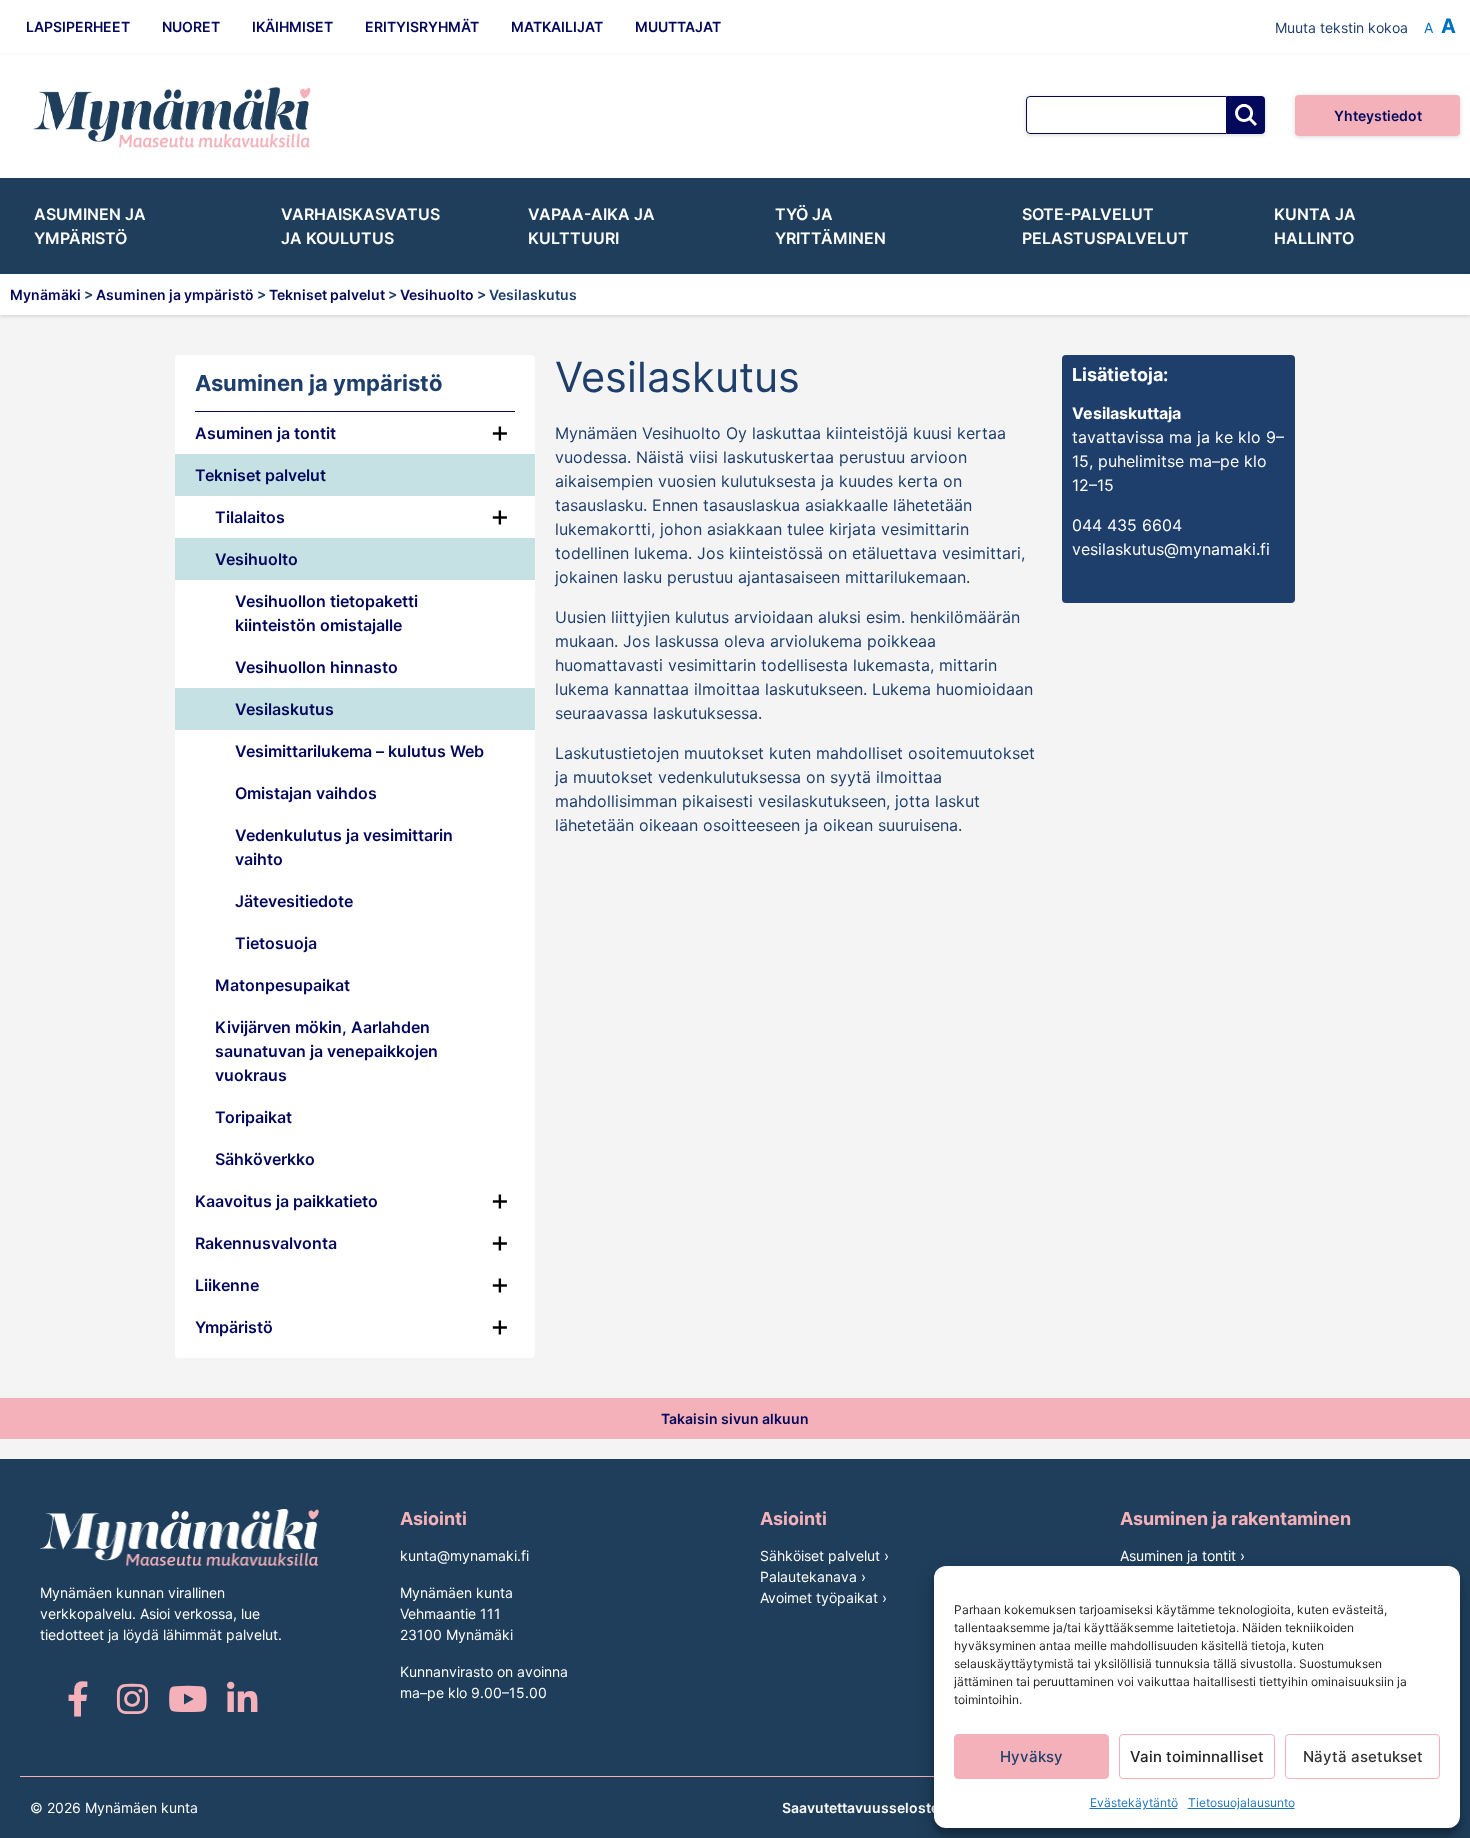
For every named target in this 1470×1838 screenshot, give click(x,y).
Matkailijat (557, 26)
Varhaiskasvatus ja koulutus (360, 226)
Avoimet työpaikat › (823, 1597)
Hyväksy (1031, 1756)
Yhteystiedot (1378, 115)
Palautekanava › (813, 1576)
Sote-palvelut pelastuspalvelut (1105, 226)
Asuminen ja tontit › (1182, 1555)
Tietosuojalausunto (1241, 1802)
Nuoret (191, 26)
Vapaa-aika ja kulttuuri (591, 226)
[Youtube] (187, 1698)
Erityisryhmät (422, 26)
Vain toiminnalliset (1197, 1756)
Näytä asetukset (1363, 1756)
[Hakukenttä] (1126, 115)
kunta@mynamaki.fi (464, 1555)
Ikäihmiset (292, 26)
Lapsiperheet (78, 26)
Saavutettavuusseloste (860, 1807)
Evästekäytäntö (1134, 1802)
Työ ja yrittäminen (830, 226)
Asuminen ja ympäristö (90, 226)
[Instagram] (132, 1698)
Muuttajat (678, 26)
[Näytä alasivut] (500, 475)
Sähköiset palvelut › (824, 1555)
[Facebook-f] (77, 1698)
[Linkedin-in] (242, 1698)
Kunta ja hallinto (1315, 226)
